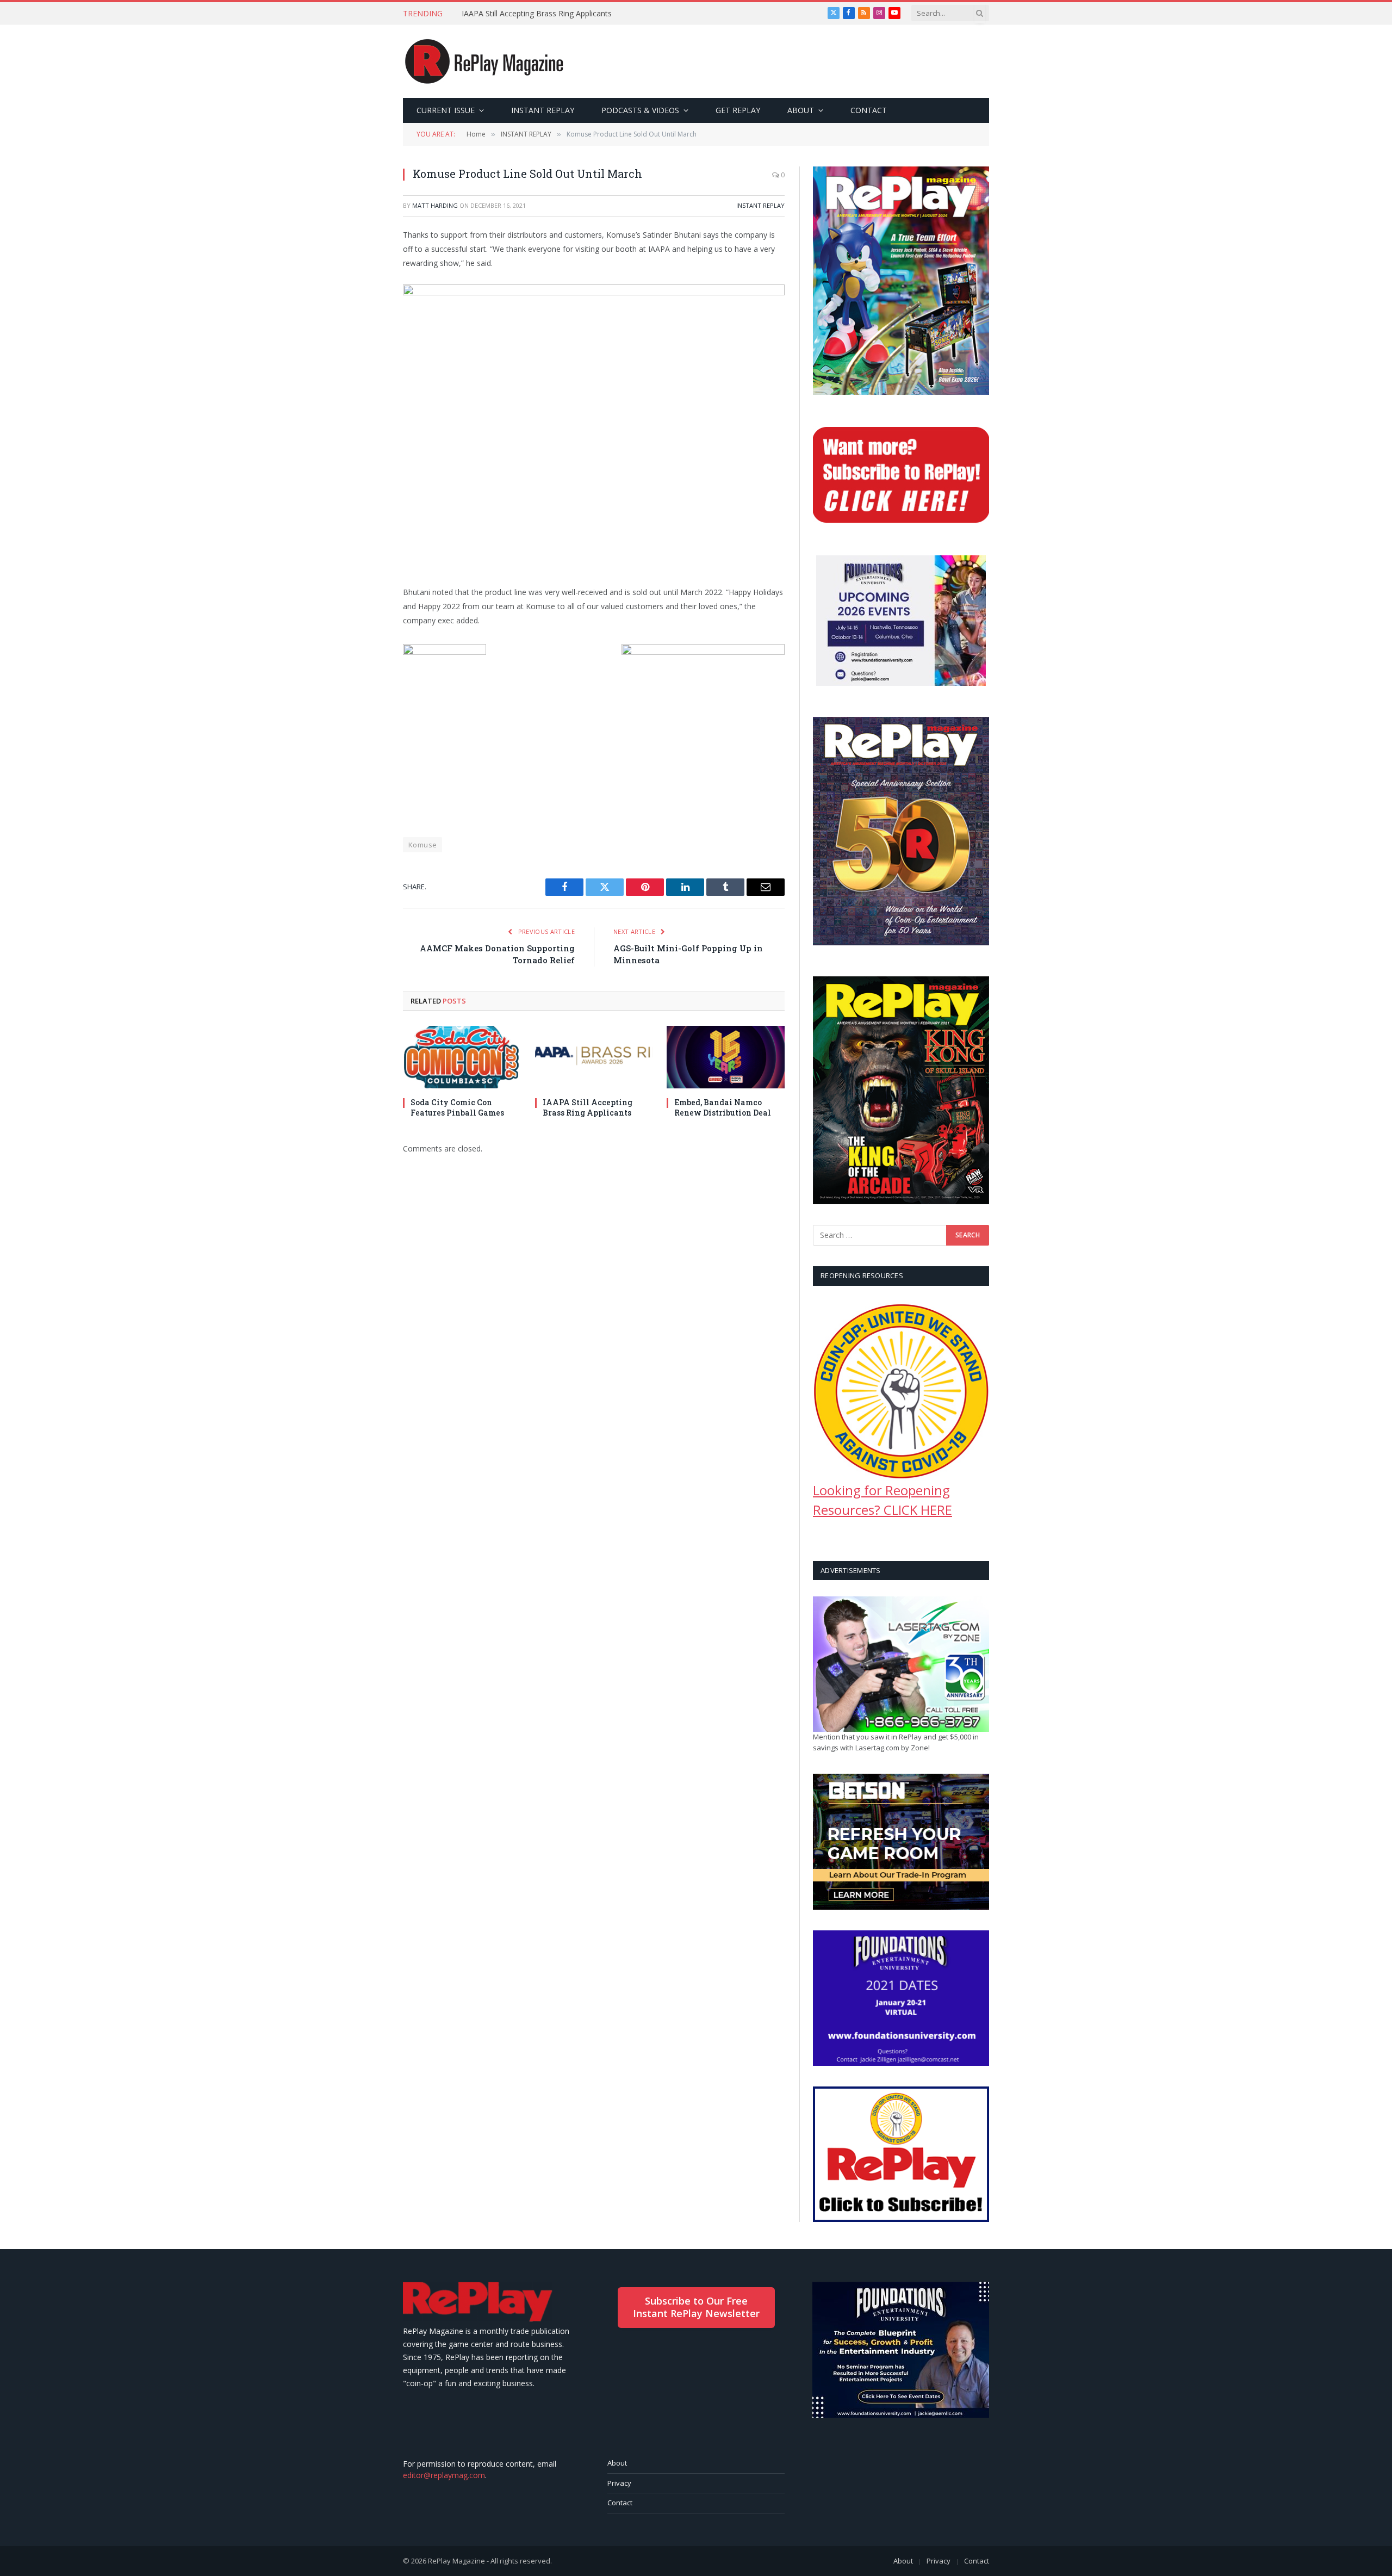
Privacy (619, 2483)
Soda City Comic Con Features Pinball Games (457, 1107)
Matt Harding (435, 205)
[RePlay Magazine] (484, 61)
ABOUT (801, 110)
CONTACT (869, 110)
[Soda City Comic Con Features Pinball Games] (462, 1057)
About (617, 2463)
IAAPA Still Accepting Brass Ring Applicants (537, 14)
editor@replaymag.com (444, 2475)
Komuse (422, 845)
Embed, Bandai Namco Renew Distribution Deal (723, 1107)
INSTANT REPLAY (543, 110)
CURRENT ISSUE (446, 110)
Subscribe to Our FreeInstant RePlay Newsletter (696, 2307)
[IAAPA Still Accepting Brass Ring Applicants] (594, 1057)
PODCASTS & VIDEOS (640, 110)
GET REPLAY (738, 110)
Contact (620, 2503)
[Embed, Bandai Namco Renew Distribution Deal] (726, 1057)
